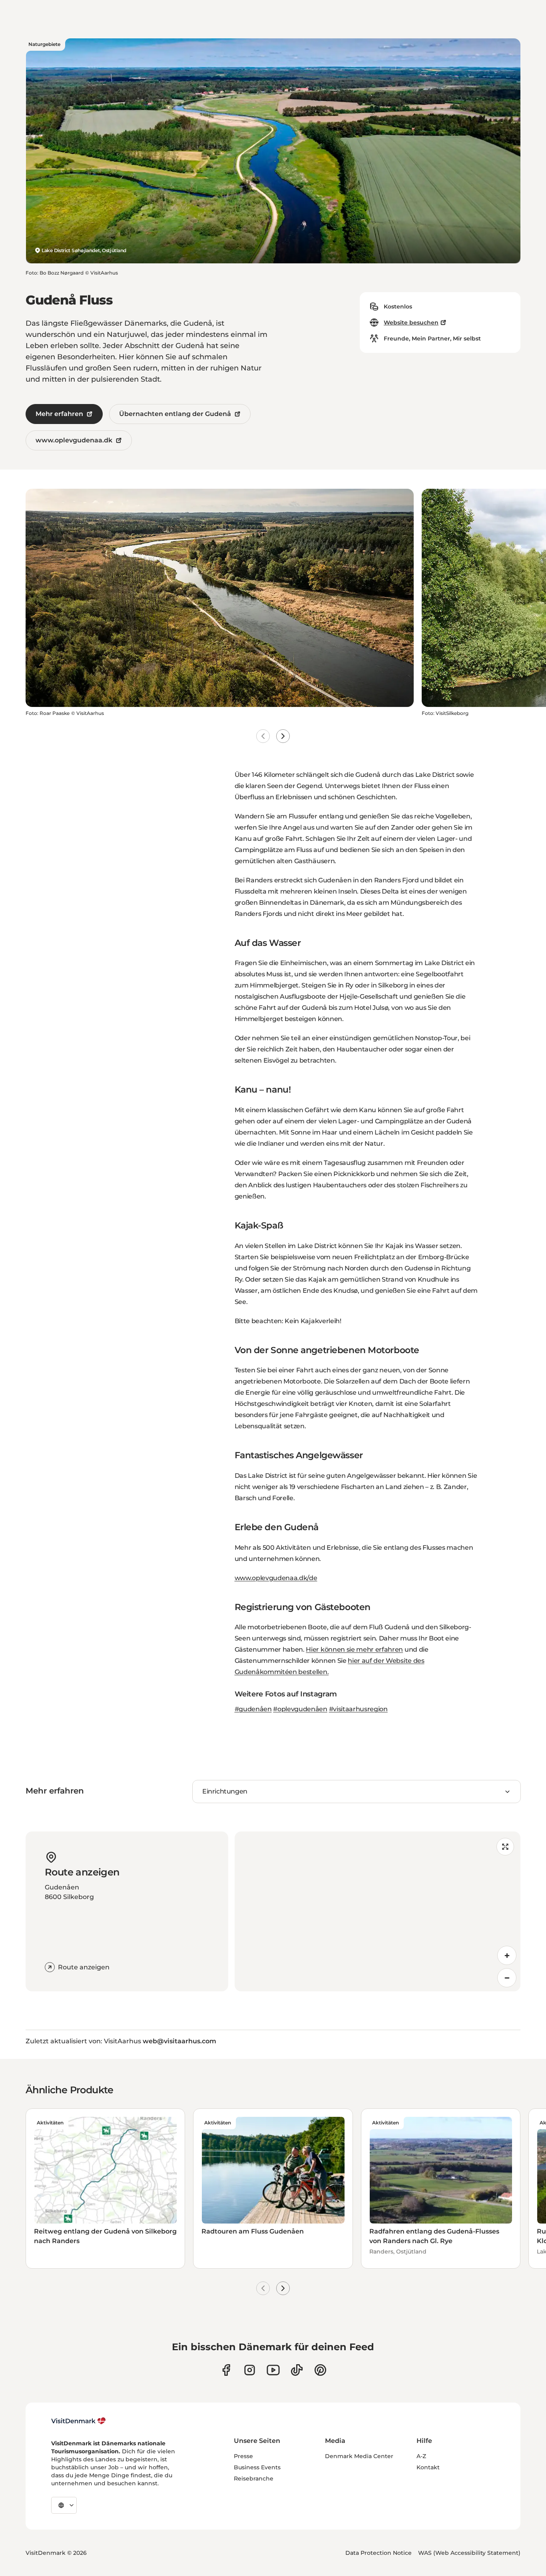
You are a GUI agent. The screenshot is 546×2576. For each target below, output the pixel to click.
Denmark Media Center (359, 2456)
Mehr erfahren (59, 414)
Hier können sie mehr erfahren (354, 1649)
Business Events (257, 2467)
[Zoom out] (507, 1978)
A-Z (421, 2456)
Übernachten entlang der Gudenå (175, 414)
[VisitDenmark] (79, 2421)
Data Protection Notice (379, 2553)
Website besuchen (411, 322)
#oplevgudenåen (300, 1709)
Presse (243, 2456)
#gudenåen (253, 1709)
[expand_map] (505, 1847)
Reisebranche (254, 2478)
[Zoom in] (507, 1955)
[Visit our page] (250, 2370)
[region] (378, 1911)
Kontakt (428, 2467)
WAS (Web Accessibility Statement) (469, 2553)
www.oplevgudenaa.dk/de (276, 1578)
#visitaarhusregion (358, 1709)
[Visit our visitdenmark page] (273, 2370)
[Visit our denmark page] (226, 2370)
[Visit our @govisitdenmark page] (297, 2370)
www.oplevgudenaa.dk (74, 440)
